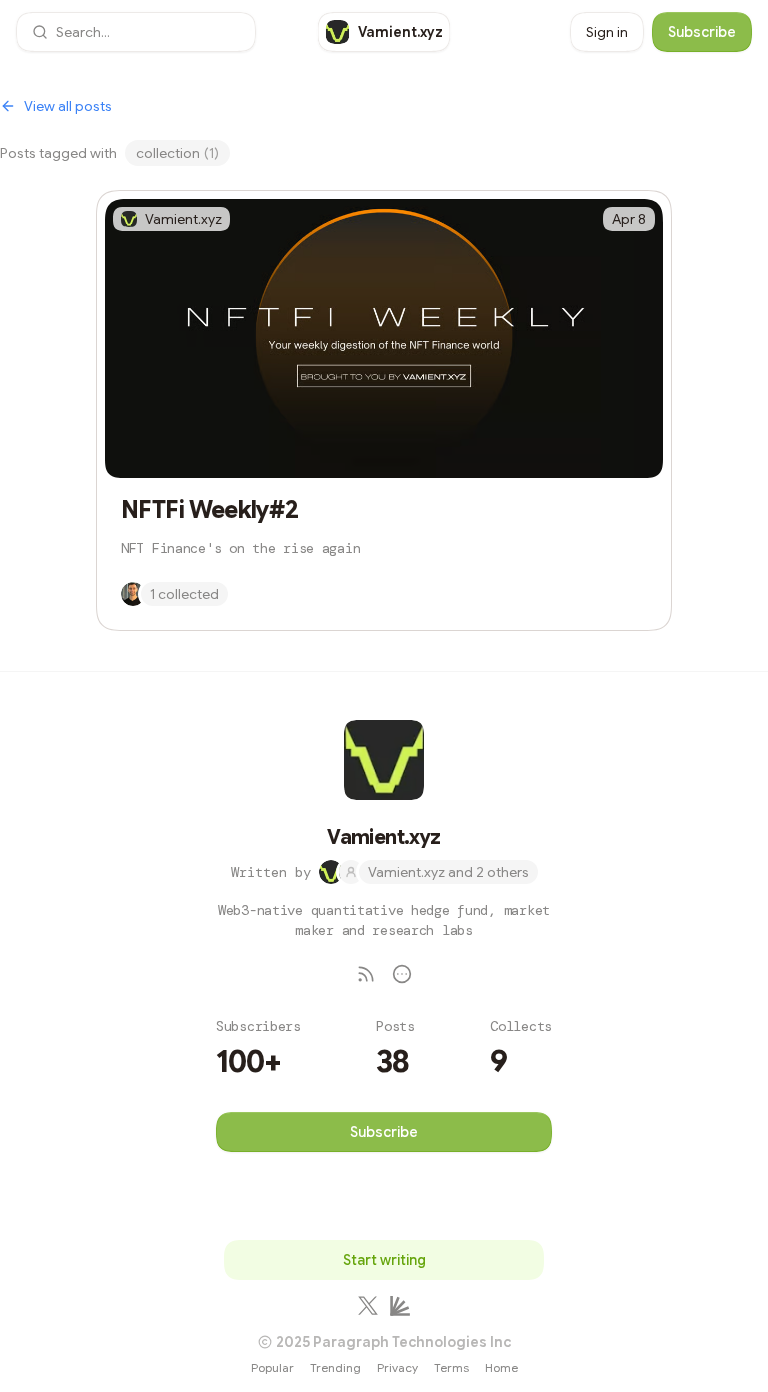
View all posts (68, 106)
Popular (272, 1367)
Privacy (397, 1367)
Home (501, 1367)
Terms (451, 1367)
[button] (136, 32)
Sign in (607, 32)
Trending (335, 1367)
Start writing (384, 1260)
